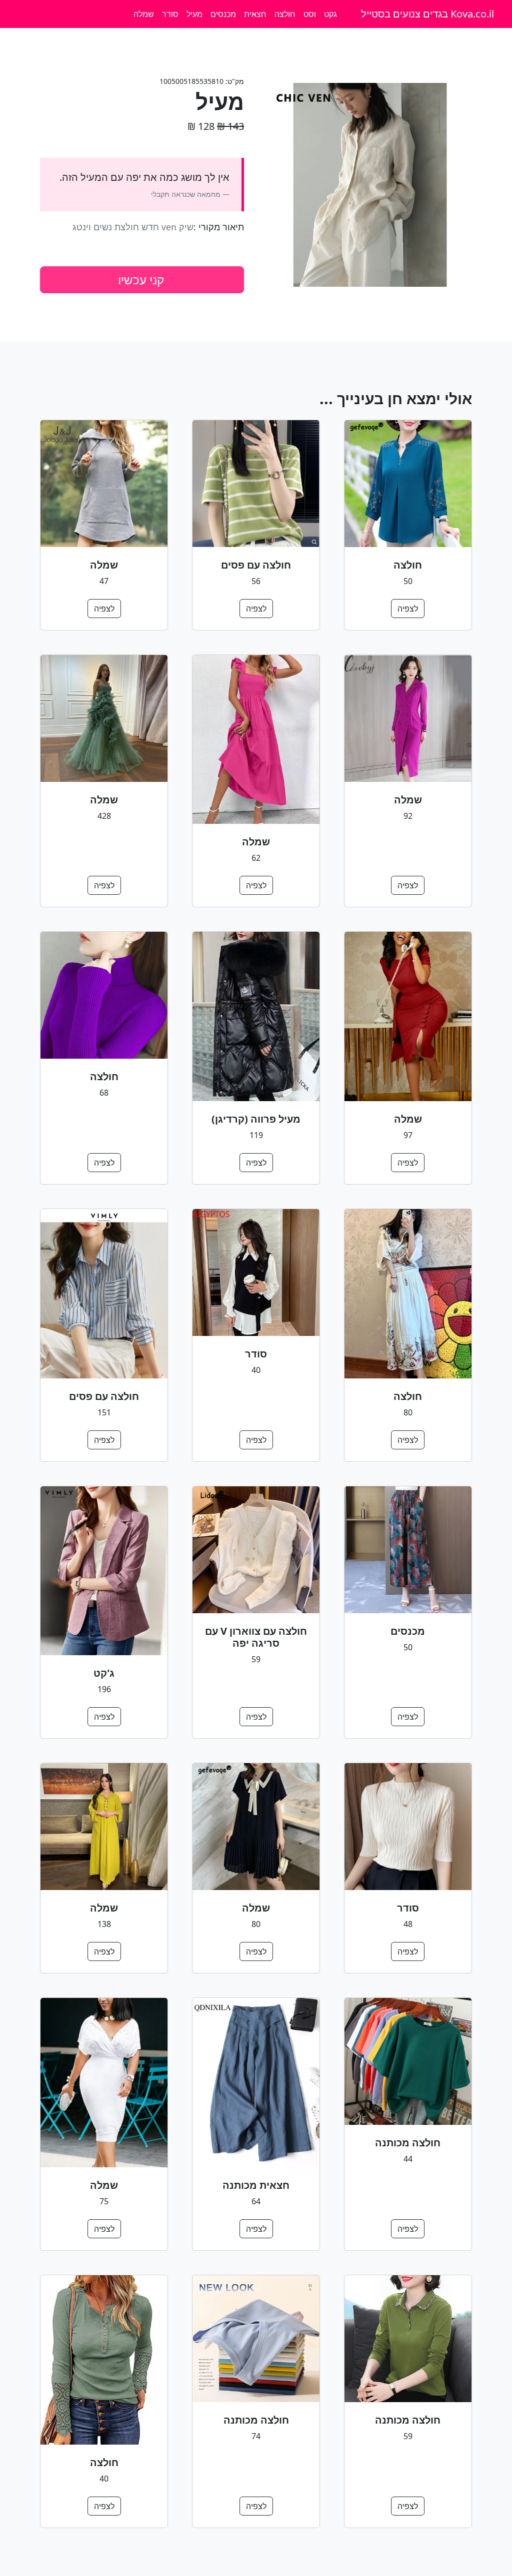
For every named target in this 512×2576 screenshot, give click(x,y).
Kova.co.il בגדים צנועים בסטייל (427, 14)
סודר (170, 14)
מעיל (194, 14)
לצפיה (408, 609)
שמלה (144, 14)
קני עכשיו (141, 280)
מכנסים (223, 14)
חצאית (255, 14)
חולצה (285, 14)
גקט (330, 14)
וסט (310, 14)
